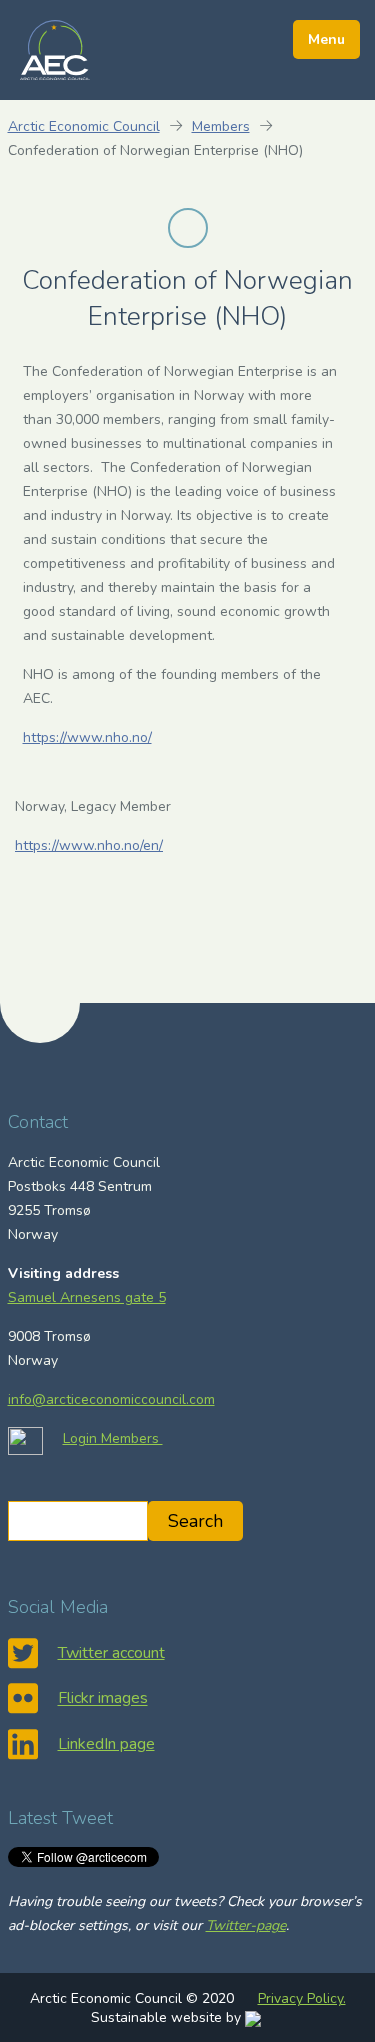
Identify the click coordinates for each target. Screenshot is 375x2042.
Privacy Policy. (302, 1998)
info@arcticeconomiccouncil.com (111, 1399)
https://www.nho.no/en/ (89, 845)
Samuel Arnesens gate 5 (87, 1297)
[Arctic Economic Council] (55, 49)
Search (195, 1521)
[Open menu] (326, 39)
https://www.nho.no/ (87, 737)
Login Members (113, 1438)
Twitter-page (246, 1925)
